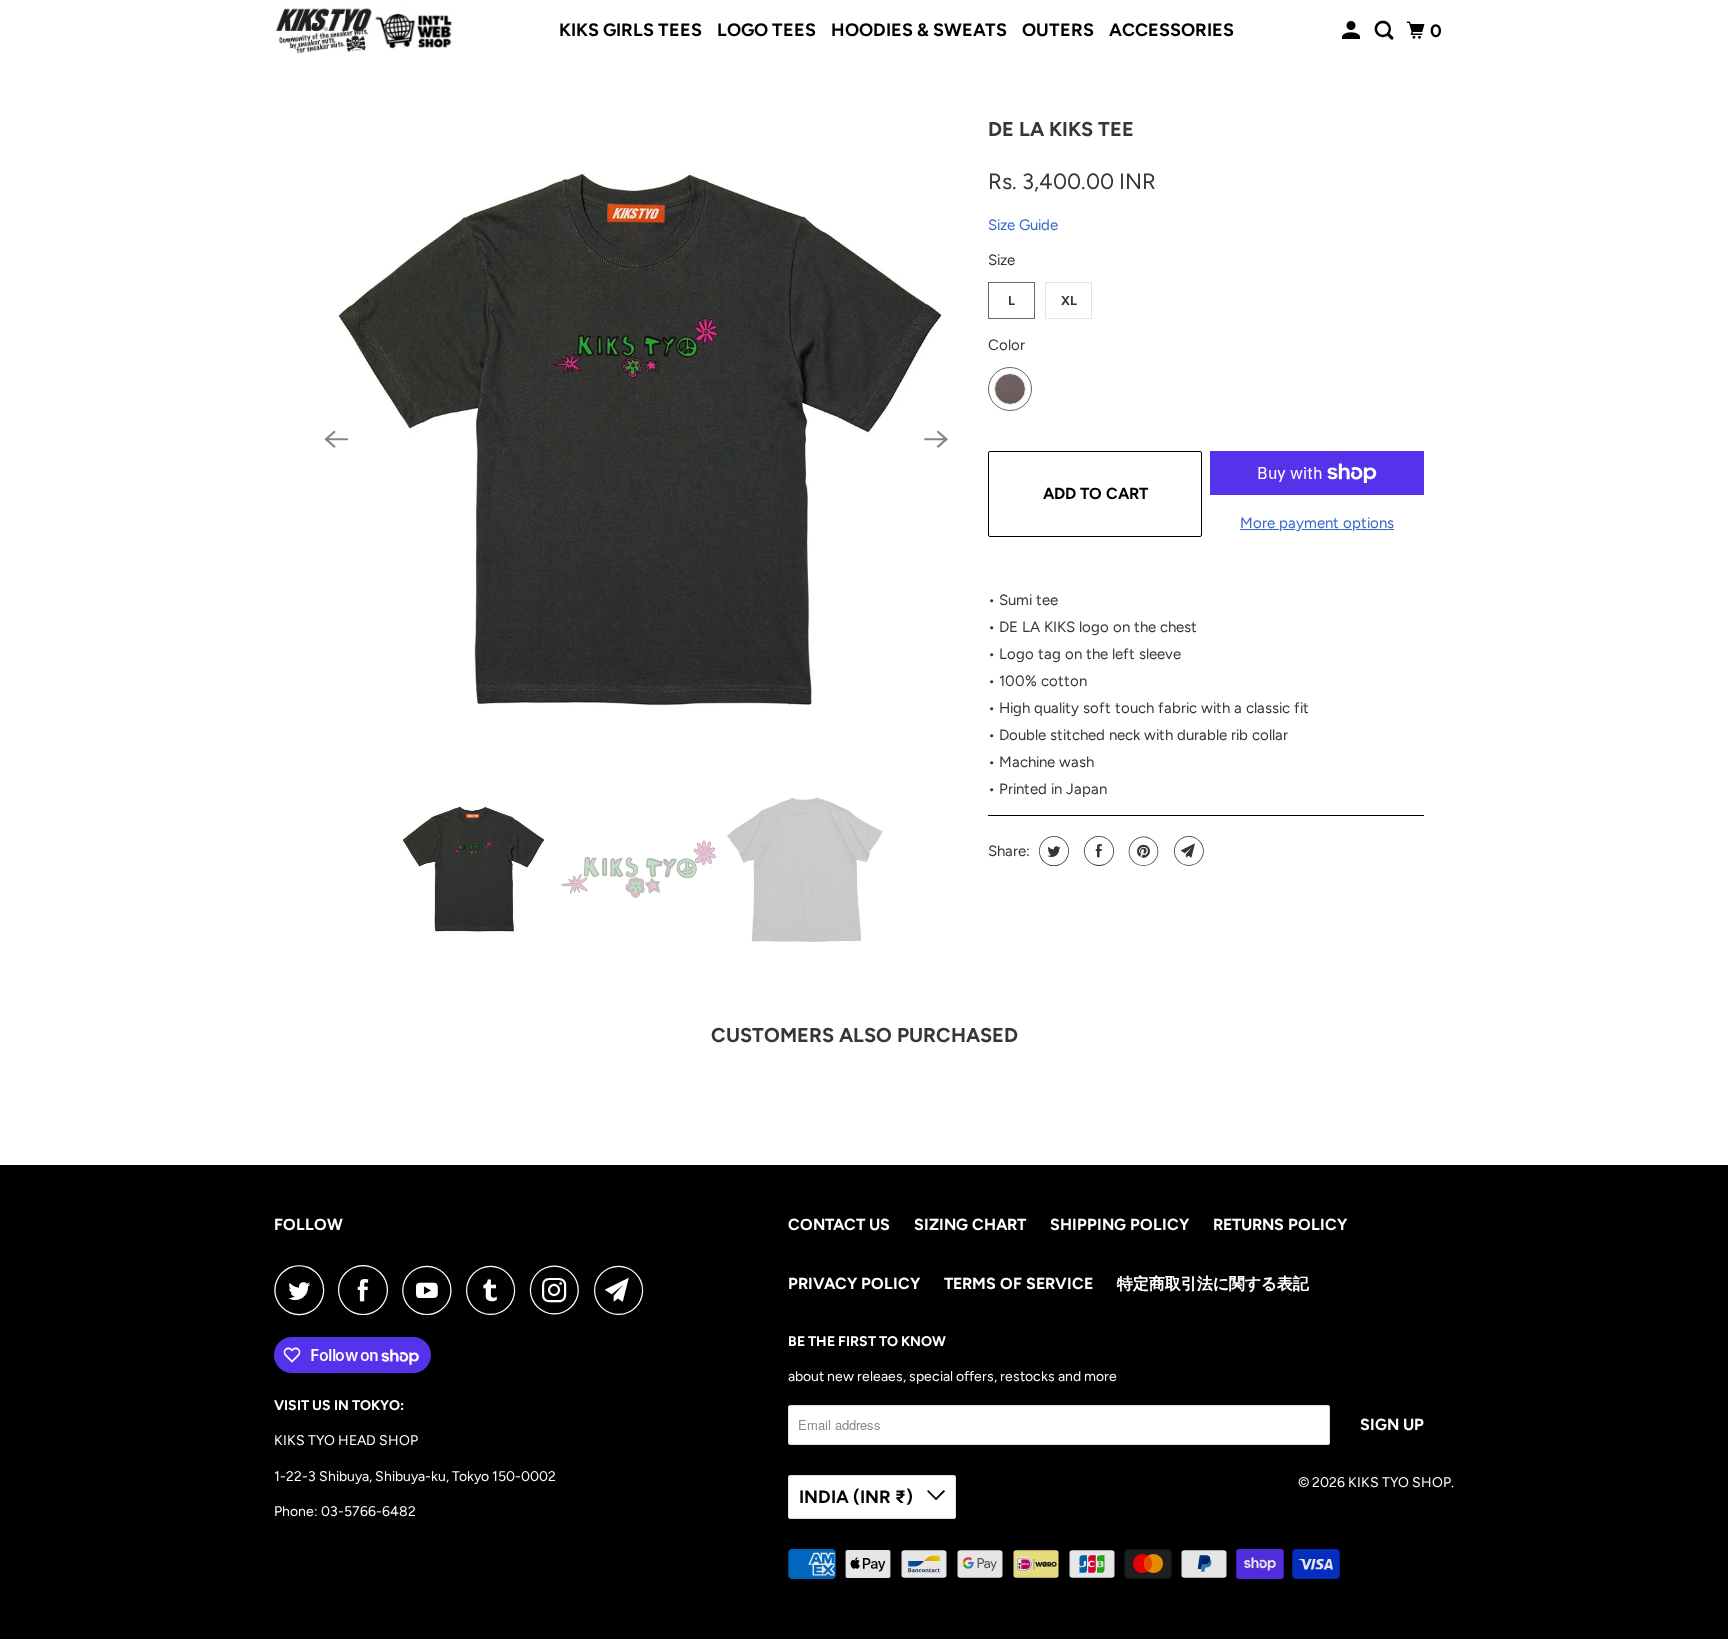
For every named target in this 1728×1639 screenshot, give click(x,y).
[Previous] (336, 439)
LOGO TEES (766, 30)
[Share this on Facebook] (1096, 851)
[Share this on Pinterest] (1141, 851)
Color (1006, 345)
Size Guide (1023, 225)
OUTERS (1058, 30)
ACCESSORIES (1171, 30)
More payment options (1317, 523)
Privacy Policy (854, 1283)
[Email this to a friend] (1186, 851)
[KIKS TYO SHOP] (364, 31)
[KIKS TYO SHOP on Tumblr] (496, 1290)
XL (1069, 300)
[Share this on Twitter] (1051, 851)
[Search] (1386, 31)
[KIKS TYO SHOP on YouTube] (432, 1290)
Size (1001, 260)
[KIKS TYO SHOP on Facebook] (368, 1290)
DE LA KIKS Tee (1061, 129)
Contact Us (839, 1224)
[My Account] (1353, 31)
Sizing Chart (970, 1224)
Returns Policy (1280, 1224)
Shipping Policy (1119, 1224)
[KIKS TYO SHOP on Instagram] (560, 1290)
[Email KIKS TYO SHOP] (624, 1290)
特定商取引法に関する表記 (1213, 1283)
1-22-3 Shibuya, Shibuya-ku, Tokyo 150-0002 (415, 1476)
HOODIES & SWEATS (919, 30)
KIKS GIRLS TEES (630, 30)
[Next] (936, 439)
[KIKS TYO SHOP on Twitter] (304, 1290)
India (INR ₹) (858, 1497)
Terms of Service (1018, 1283)
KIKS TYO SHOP (1399, 1482)
